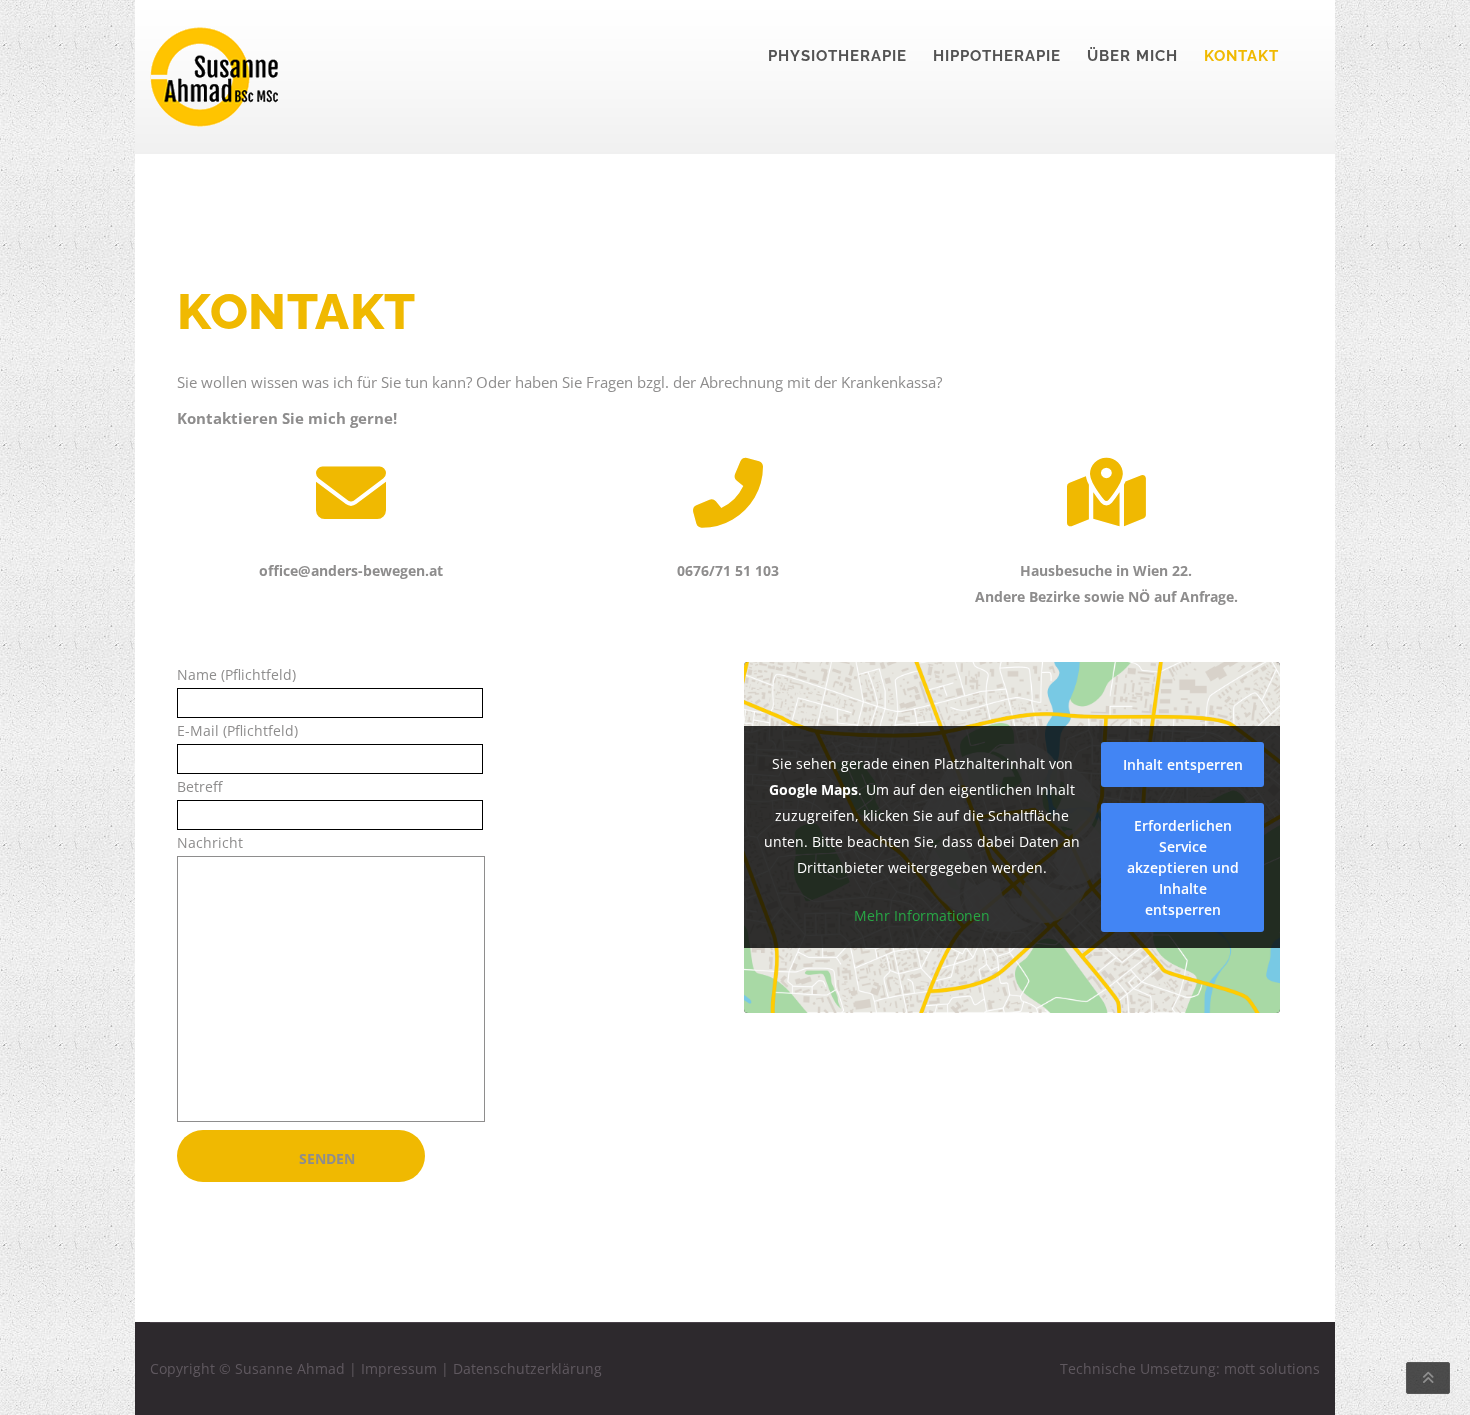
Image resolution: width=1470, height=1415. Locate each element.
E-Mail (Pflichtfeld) (237, 730)
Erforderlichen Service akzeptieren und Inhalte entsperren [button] (1183, 867)
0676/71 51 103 (728, 570)
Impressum (399, 1368)
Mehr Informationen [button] (922, 916)
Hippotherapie (997, 56)
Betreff (199, 786)
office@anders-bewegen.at (351, 570)
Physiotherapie (837, 56)
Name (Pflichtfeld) (236, 674)
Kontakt (1241, 56)
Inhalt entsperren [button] (1183, 764)
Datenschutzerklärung (527, 1368)
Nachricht (210, 842)
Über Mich (1132, 56)
